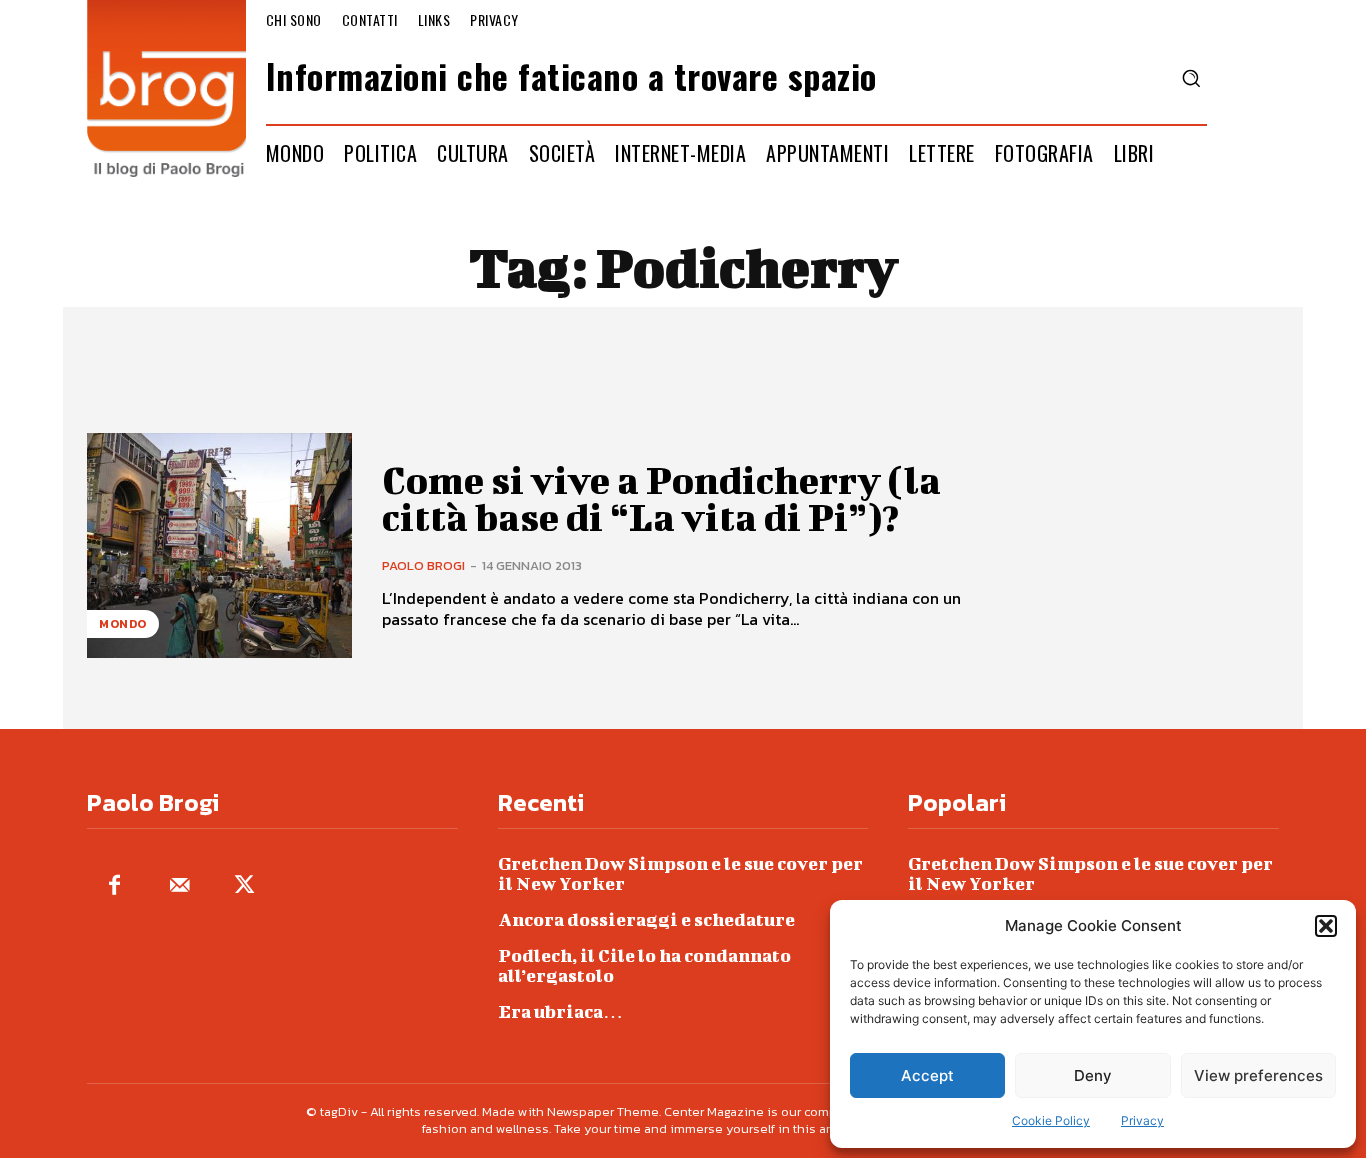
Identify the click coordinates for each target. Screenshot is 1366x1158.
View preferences (1258, 1075)
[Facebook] (114, 886)
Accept (927, 1075)
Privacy (1142, 1120)
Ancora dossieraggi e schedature (646, 919)
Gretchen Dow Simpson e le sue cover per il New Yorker (680, 873)
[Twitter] (244, 886)
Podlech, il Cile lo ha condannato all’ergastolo (644, 965)
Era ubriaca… (560, 1011)
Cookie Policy (1051, 1120)
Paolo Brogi (423, 565)
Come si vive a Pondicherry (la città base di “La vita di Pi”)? (661, 499)
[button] (1326, 926)
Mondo (123, 624)
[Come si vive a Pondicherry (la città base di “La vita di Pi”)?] (219, 545)
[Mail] (179, 886)
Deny (1093, 1075)
